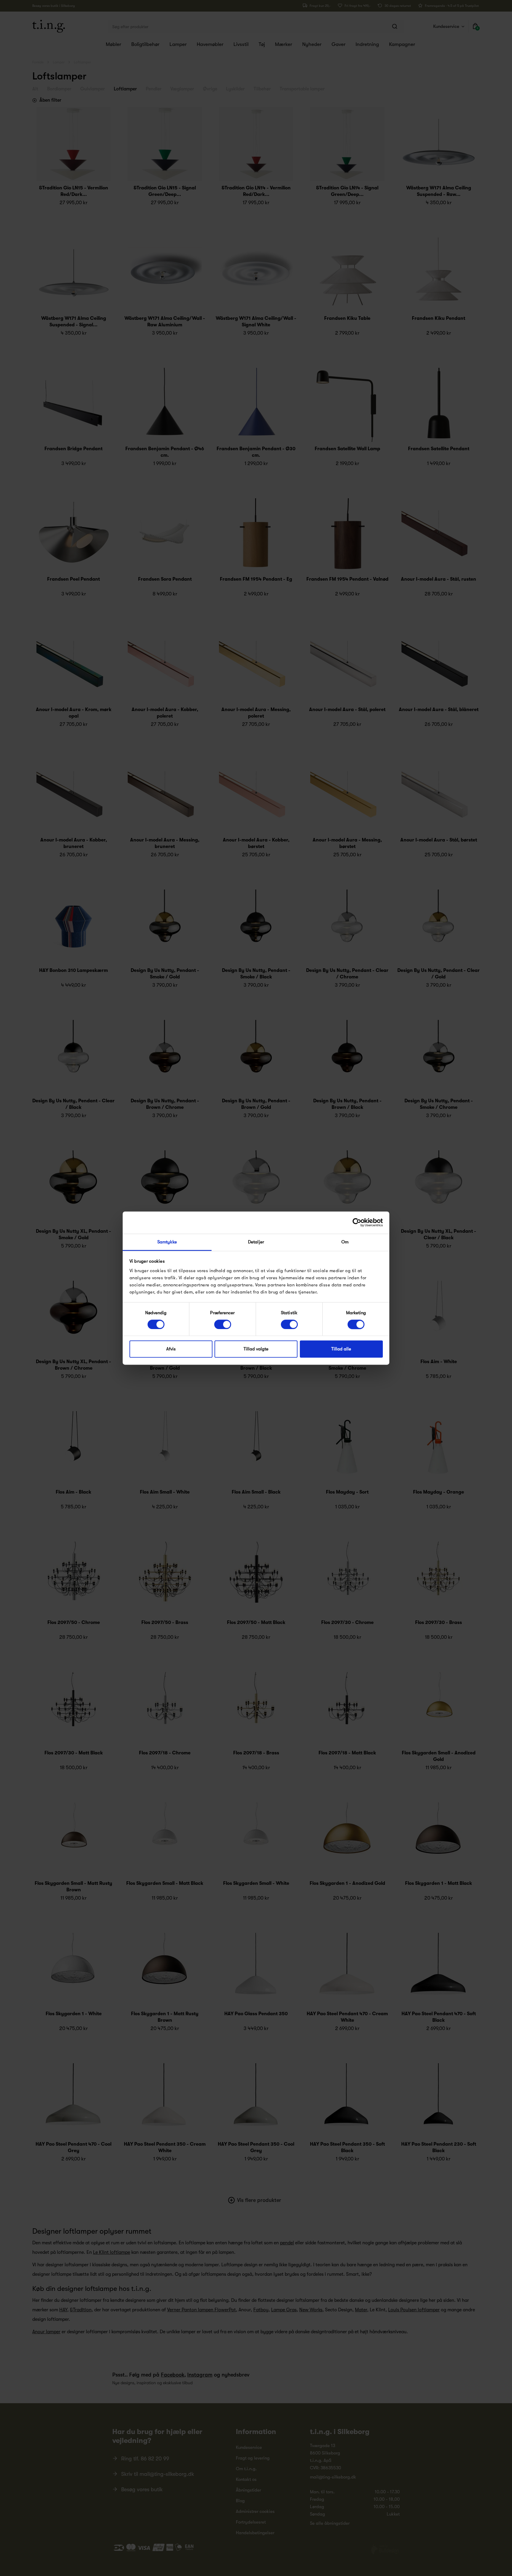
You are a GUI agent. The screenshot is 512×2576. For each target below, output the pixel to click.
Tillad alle (341, 1349)
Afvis (171, 1349)
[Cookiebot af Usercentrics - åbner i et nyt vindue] (357, 1222)
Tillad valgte (256, 1349)
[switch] (223, 1324)
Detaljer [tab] (256, 1242)
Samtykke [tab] (167, 1242)
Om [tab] (345, 1242)
